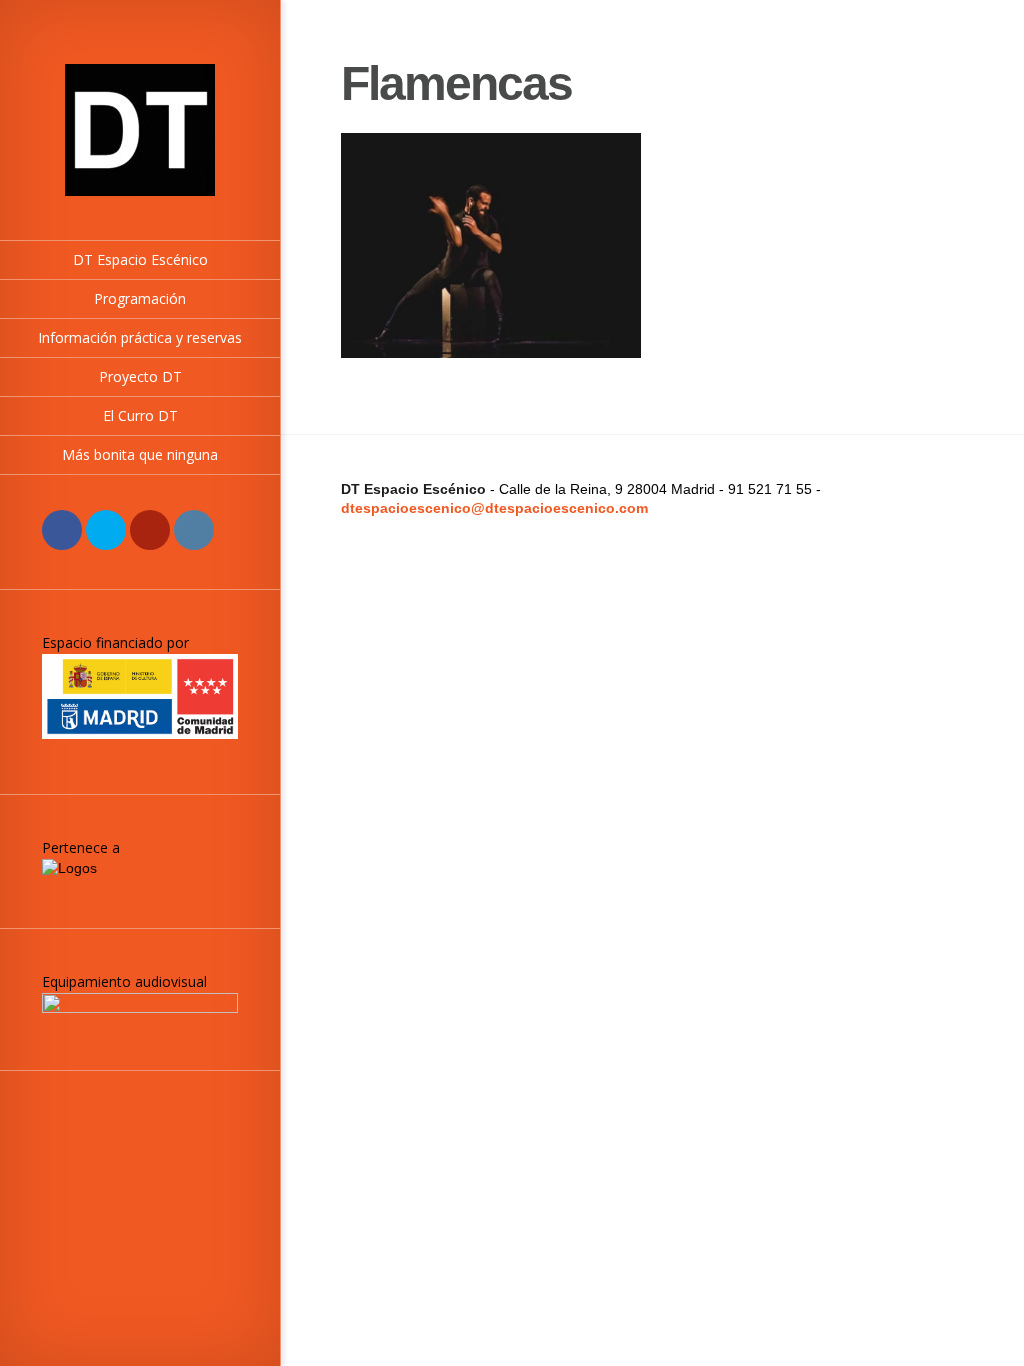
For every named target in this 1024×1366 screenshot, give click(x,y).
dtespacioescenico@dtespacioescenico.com (494, 508)
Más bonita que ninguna (140, 454)
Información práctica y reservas (140, 337)
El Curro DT (140, 415)
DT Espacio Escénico (140, 259)
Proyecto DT (140, 376)
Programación (140, 298)
